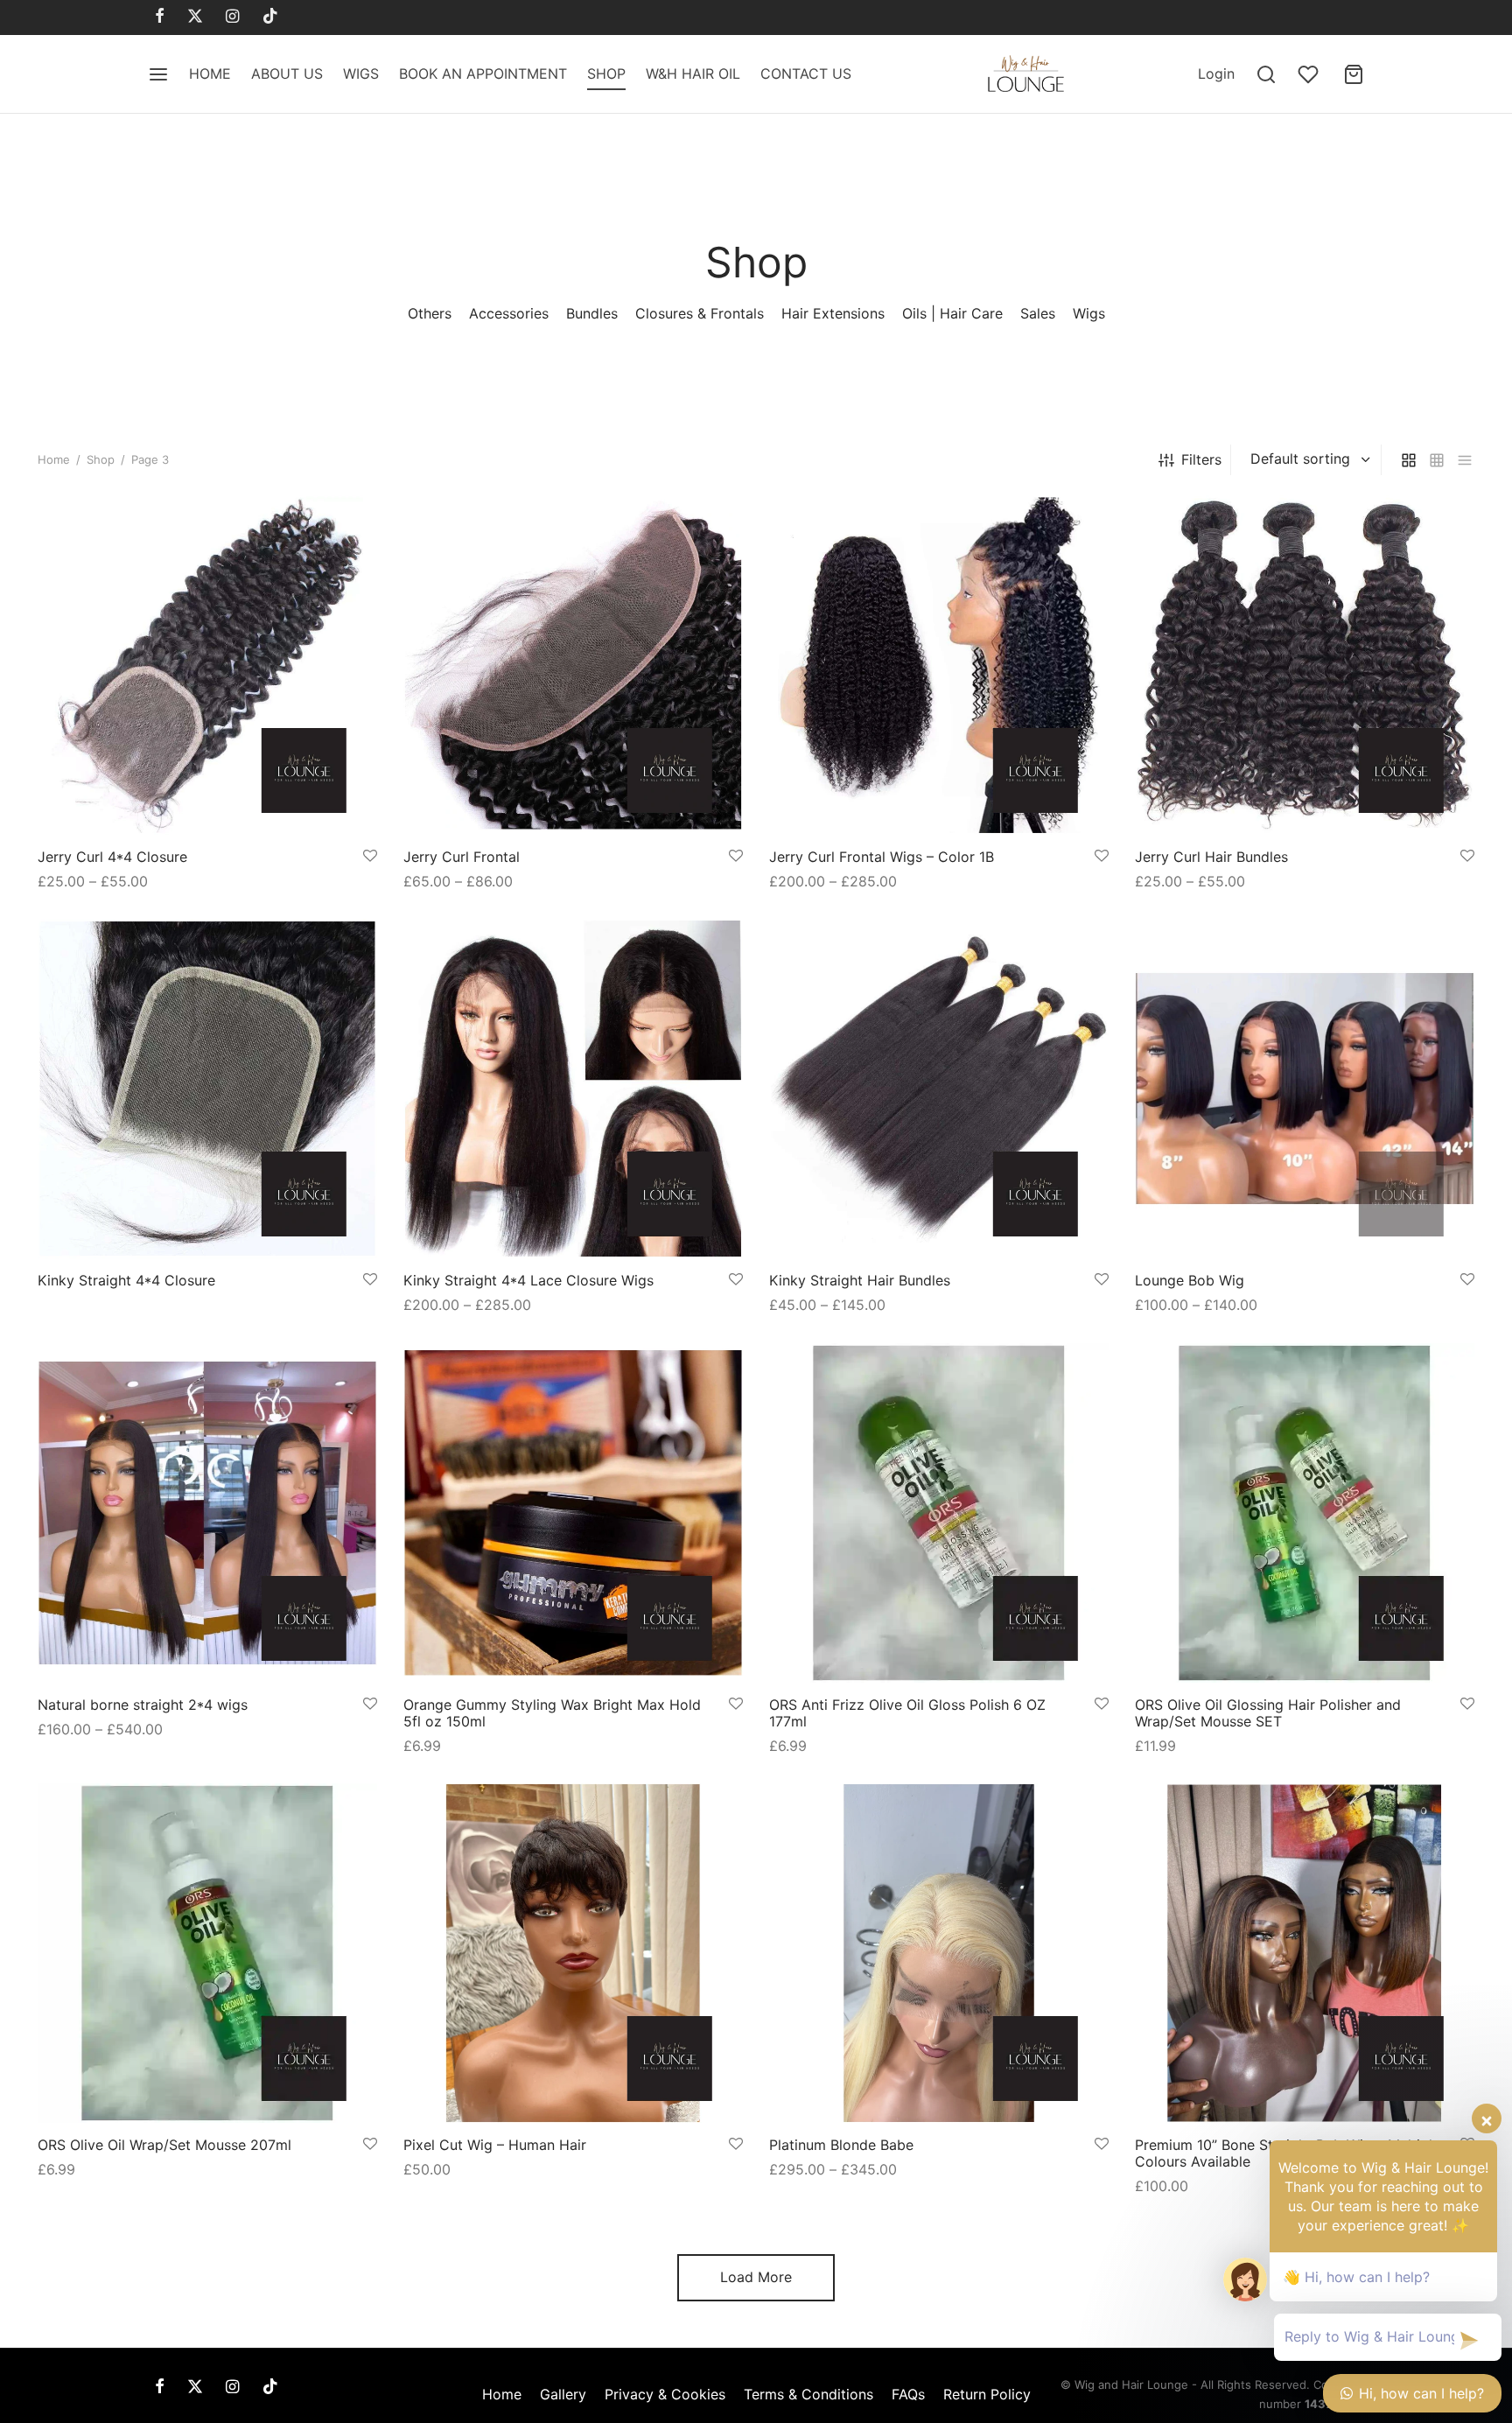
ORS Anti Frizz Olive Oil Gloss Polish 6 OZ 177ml (907, 1712)
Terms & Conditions (808, 2394)
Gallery (563, 2394)
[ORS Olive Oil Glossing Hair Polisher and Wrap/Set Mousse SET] (1305, 1513)
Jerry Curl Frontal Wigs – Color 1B (882, 857)
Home (54, 459)
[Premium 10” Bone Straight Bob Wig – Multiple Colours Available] (1305, 1953)
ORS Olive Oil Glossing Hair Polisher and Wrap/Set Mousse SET (1268, 1712)
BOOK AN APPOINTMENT (483, 74)
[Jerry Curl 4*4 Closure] (207, 665)
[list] (1465, 460)
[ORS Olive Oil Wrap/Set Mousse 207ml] (207, 1953)
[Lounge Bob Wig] (1305, 1089)
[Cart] (1354, 74)
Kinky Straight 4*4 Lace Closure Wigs (528, 1280)
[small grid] (1437, 460)
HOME (210, 74)
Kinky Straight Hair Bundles (860, 1280)
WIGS (361, 74)
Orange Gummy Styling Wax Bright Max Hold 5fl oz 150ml (552, 1712)
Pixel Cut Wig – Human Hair (495, 2145)
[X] (195, 17)
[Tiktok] (270, 17)
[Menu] (158, 74)
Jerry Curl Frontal (462, 857)
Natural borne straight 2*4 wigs (143, 1704)
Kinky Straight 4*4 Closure (126, 1280)
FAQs (908, 2394)
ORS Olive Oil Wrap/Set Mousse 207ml (164, 2145)
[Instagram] (232, 17)
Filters (1201, 459)
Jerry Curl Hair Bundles (1211, 857)
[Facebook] (160, 17)
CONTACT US (806, 74)
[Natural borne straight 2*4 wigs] (207, 1513)
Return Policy (987, 2394)
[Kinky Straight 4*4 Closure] (207, 1089)
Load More (756, 2277)
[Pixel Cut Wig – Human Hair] (573, 1953)
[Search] (1266, 74)
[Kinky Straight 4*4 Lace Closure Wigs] (573, 1089)
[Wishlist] (1310, 74)
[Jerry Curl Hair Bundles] (1305, 665)
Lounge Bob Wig (1190, 1280)
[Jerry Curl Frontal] (573, 665)
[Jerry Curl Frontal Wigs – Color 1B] (939, 665)
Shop (101, 459)
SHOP (606, 74)
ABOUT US (287, 74)
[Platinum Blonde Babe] (939, 1953)
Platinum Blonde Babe (841, 2145)
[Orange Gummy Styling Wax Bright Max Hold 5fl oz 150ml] (573, 1513)
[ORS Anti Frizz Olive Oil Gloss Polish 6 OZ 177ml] (939, 1513)
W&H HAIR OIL (693, 74)
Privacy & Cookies (665, 2394)
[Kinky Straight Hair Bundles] (939, 1089)
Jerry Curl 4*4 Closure (112, 857)
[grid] (1409, 460)
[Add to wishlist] (370, 856)
